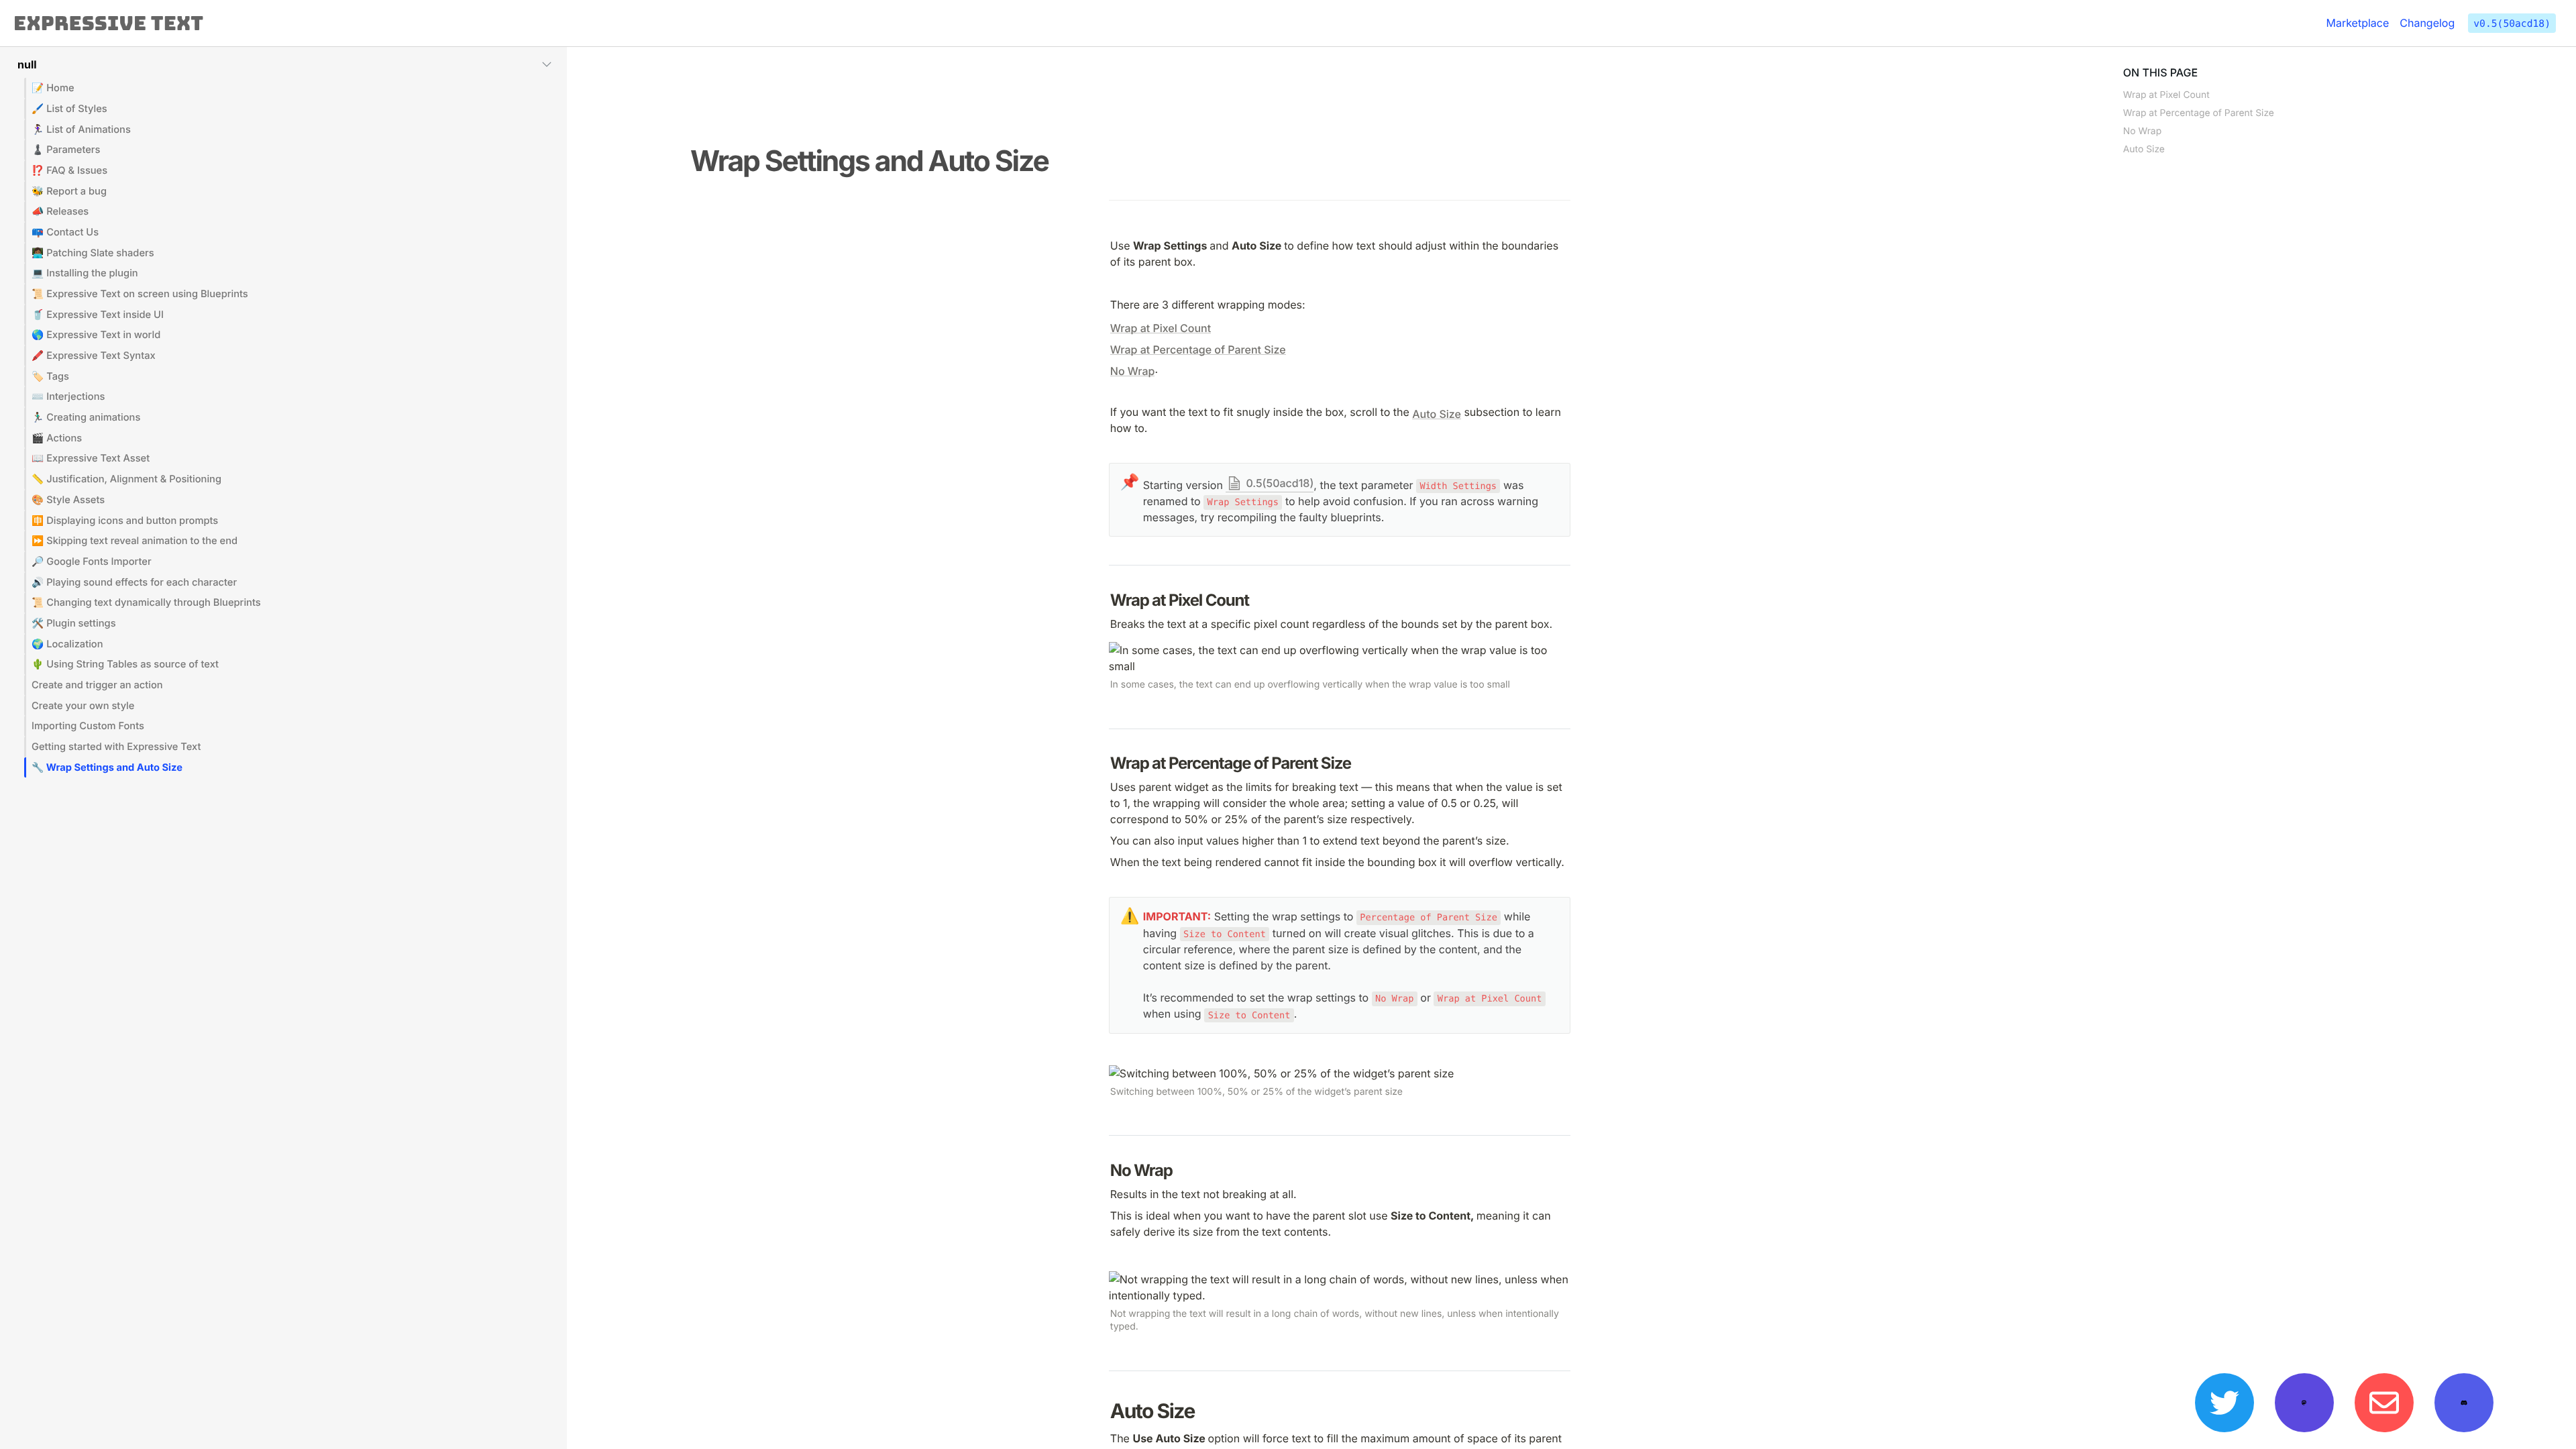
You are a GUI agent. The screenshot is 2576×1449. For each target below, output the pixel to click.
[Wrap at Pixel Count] (1104, 600)
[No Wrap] (1104, 1170)
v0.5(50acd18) (2512, 24)
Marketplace (2357, 23)
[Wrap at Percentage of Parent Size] (1104, 763)
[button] (283, 64)
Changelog (2427, 23)
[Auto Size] (1104, 1412)
